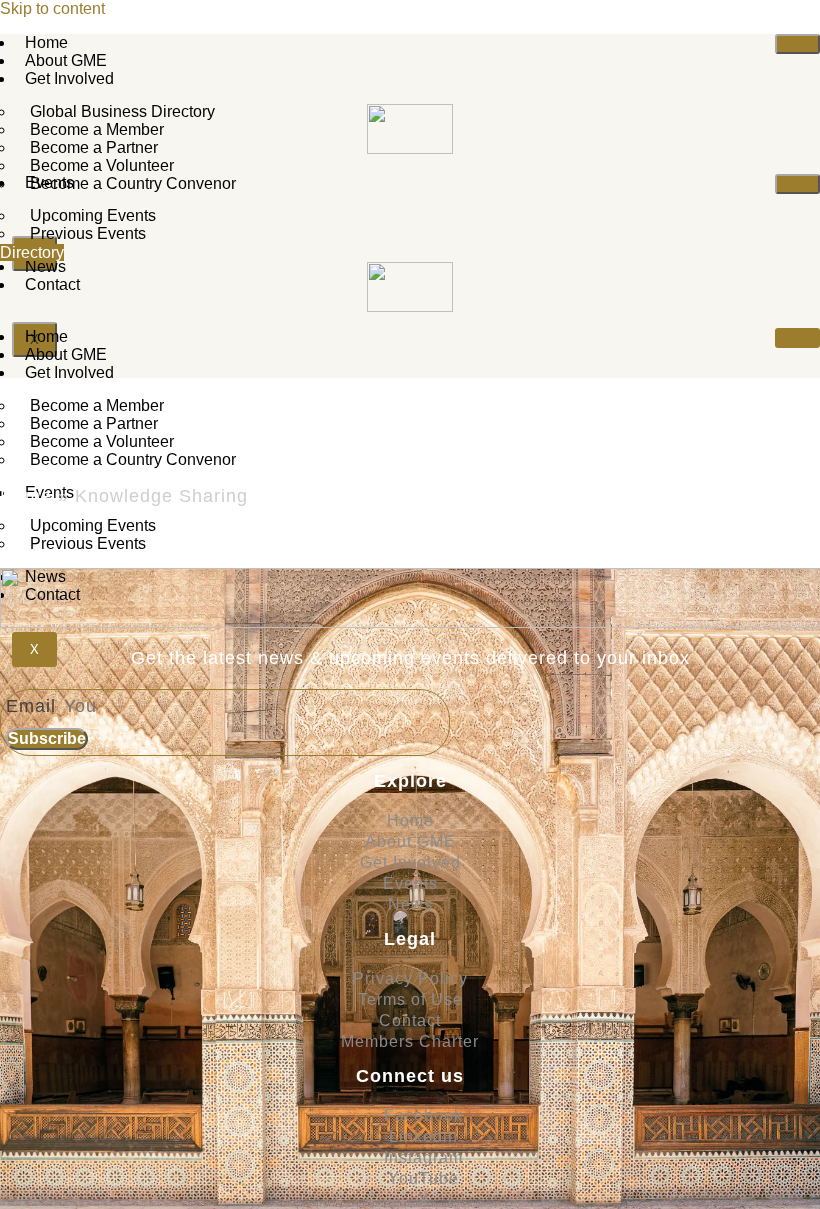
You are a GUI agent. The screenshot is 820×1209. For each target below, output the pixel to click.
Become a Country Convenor (133, 183)
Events (49, 182)
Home (46, 42)
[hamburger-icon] (797, 44)
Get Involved (69, 78)
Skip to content (52, 8)
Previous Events (88, 233)
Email (34, 706)
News (45, 266)
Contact (52, 284)
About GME (66, 60)
